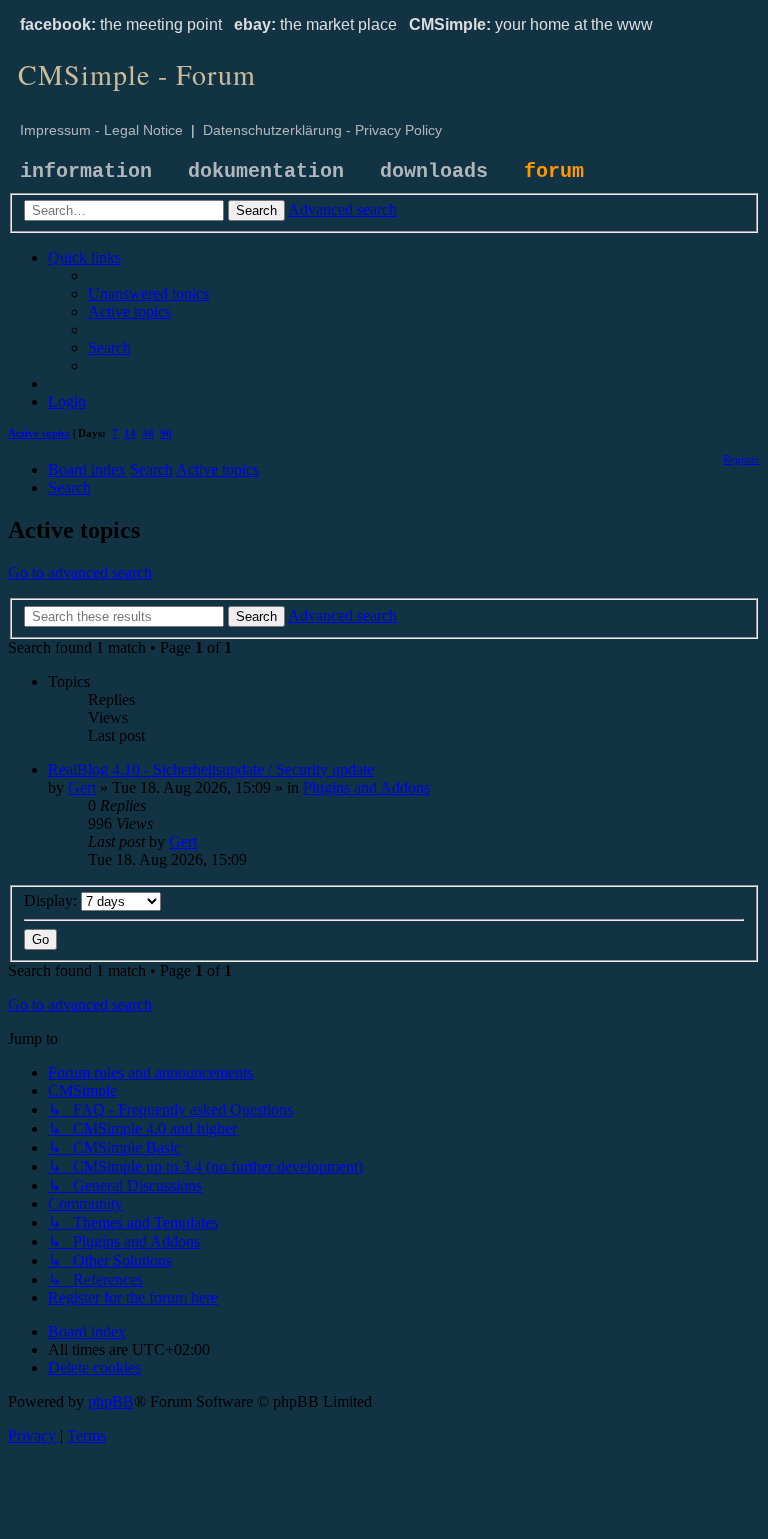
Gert (82, 787)
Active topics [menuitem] (39, 433)
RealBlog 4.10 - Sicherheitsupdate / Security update (211, 769)
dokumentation (266, 171)
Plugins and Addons (366, 787)
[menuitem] (148, 293)
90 (166, 433)
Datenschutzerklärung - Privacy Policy (322, 130)
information (86, 171)
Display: (52, 900)
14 (130, 433)
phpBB (111, 1401)
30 (148, 433)
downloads (434, 171)
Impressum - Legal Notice (101, 130)
